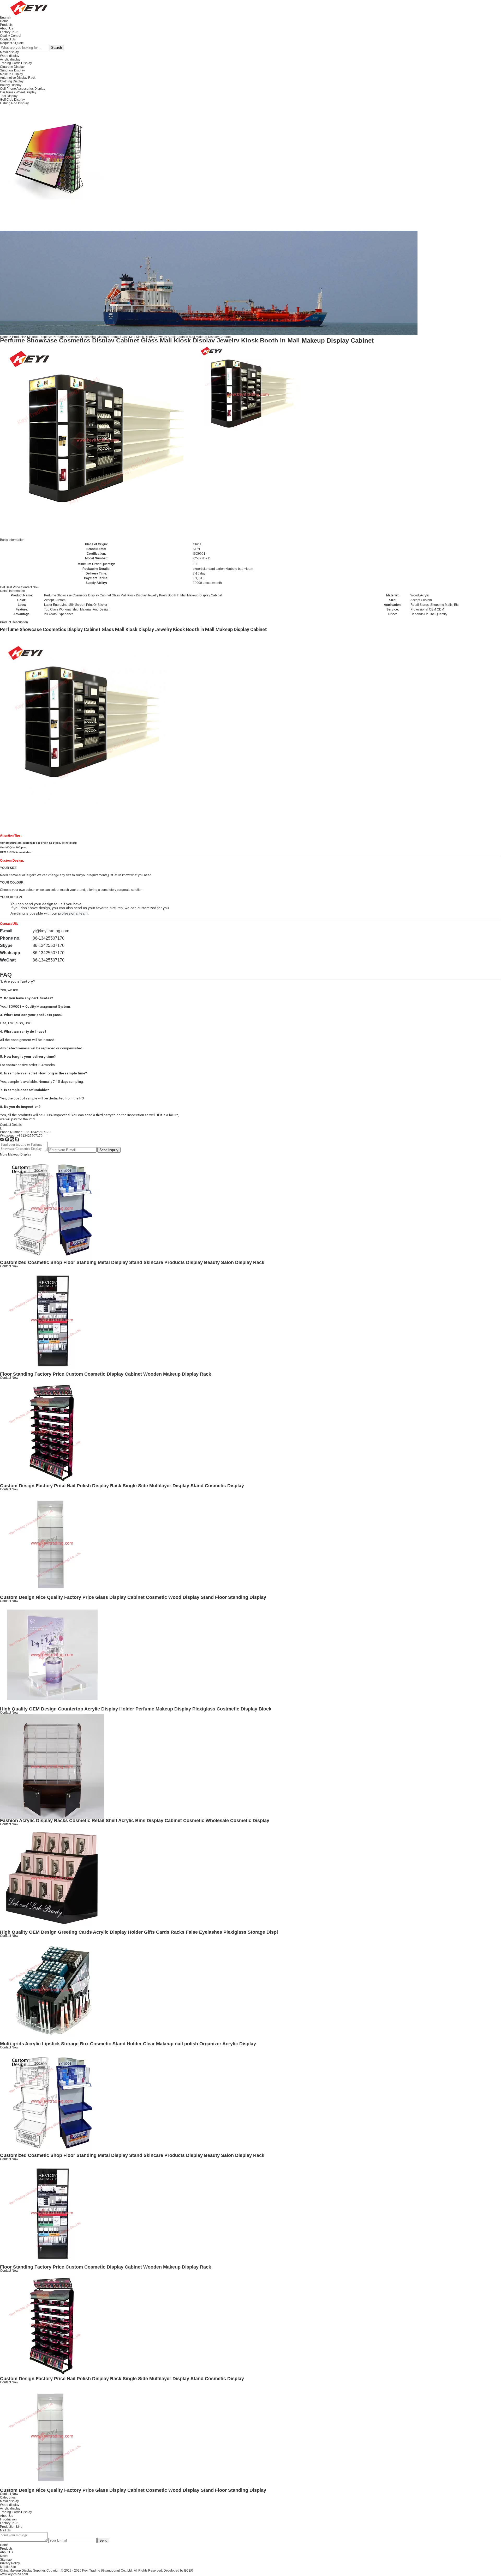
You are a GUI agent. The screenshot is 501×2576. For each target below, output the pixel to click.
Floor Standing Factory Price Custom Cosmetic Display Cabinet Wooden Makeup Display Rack (106, 1374)
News (4, 2556)
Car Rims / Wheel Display (18, 92)
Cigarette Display (12, 67)
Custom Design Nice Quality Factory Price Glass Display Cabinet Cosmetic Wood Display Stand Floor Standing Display (133, 1597)
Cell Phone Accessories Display (23, 89)
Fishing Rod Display (14, 103)
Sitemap (6, 2560)
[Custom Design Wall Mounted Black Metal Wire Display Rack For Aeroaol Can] (52, 157)
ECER (189, 2571)
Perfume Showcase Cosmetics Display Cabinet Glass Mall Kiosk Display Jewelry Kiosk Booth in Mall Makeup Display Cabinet (142, 337)
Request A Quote (12, 43)
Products (6, 25)
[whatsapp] (7, 1140)
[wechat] (12, 1140)
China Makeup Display (16, 2571)
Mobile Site (8, 2567)
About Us (7, 28)
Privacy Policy (10, 2563)
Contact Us (8, 39)
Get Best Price (10, 587)
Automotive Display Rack (18, 78)
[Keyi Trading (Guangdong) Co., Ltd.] (29, 8)
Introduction (8, 2519)
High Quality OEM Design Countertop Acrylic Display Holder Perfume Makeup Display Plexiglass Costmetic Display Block (136, 1709)
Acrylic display (10, 59)
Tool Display (9, 96)
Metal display (9, 52)
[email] (2, 1140)
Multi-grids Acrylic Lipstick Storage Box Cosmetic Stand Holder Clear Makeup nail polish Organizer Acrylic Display (128, 2044)
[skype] (17, 1140)
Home (4, 21)
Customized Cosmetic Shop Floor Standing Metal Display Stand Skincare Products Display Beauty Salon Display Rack (132, 1262)
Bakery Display (11, 85)
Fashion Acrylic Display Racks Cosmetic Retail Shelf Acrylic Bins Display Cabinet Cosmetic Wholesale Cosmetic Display (135, 1821)
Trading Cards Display (16, 63)
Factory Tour (9, 32)
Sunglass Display (12, 70)
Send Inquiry (109, 1150)
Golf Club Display (12, 100)
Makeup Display (11, 74)
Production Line (11, 2527)
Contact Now (30, 587)
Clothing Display (12, 81)
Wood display (10, 56)
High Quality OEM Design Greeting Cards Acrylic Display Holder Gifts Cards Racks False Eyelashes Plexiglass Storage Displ (139, 1932)
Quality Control (11, 36)
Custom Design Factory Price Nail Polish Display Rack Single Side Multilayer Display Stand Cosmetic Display (122, 1486)
